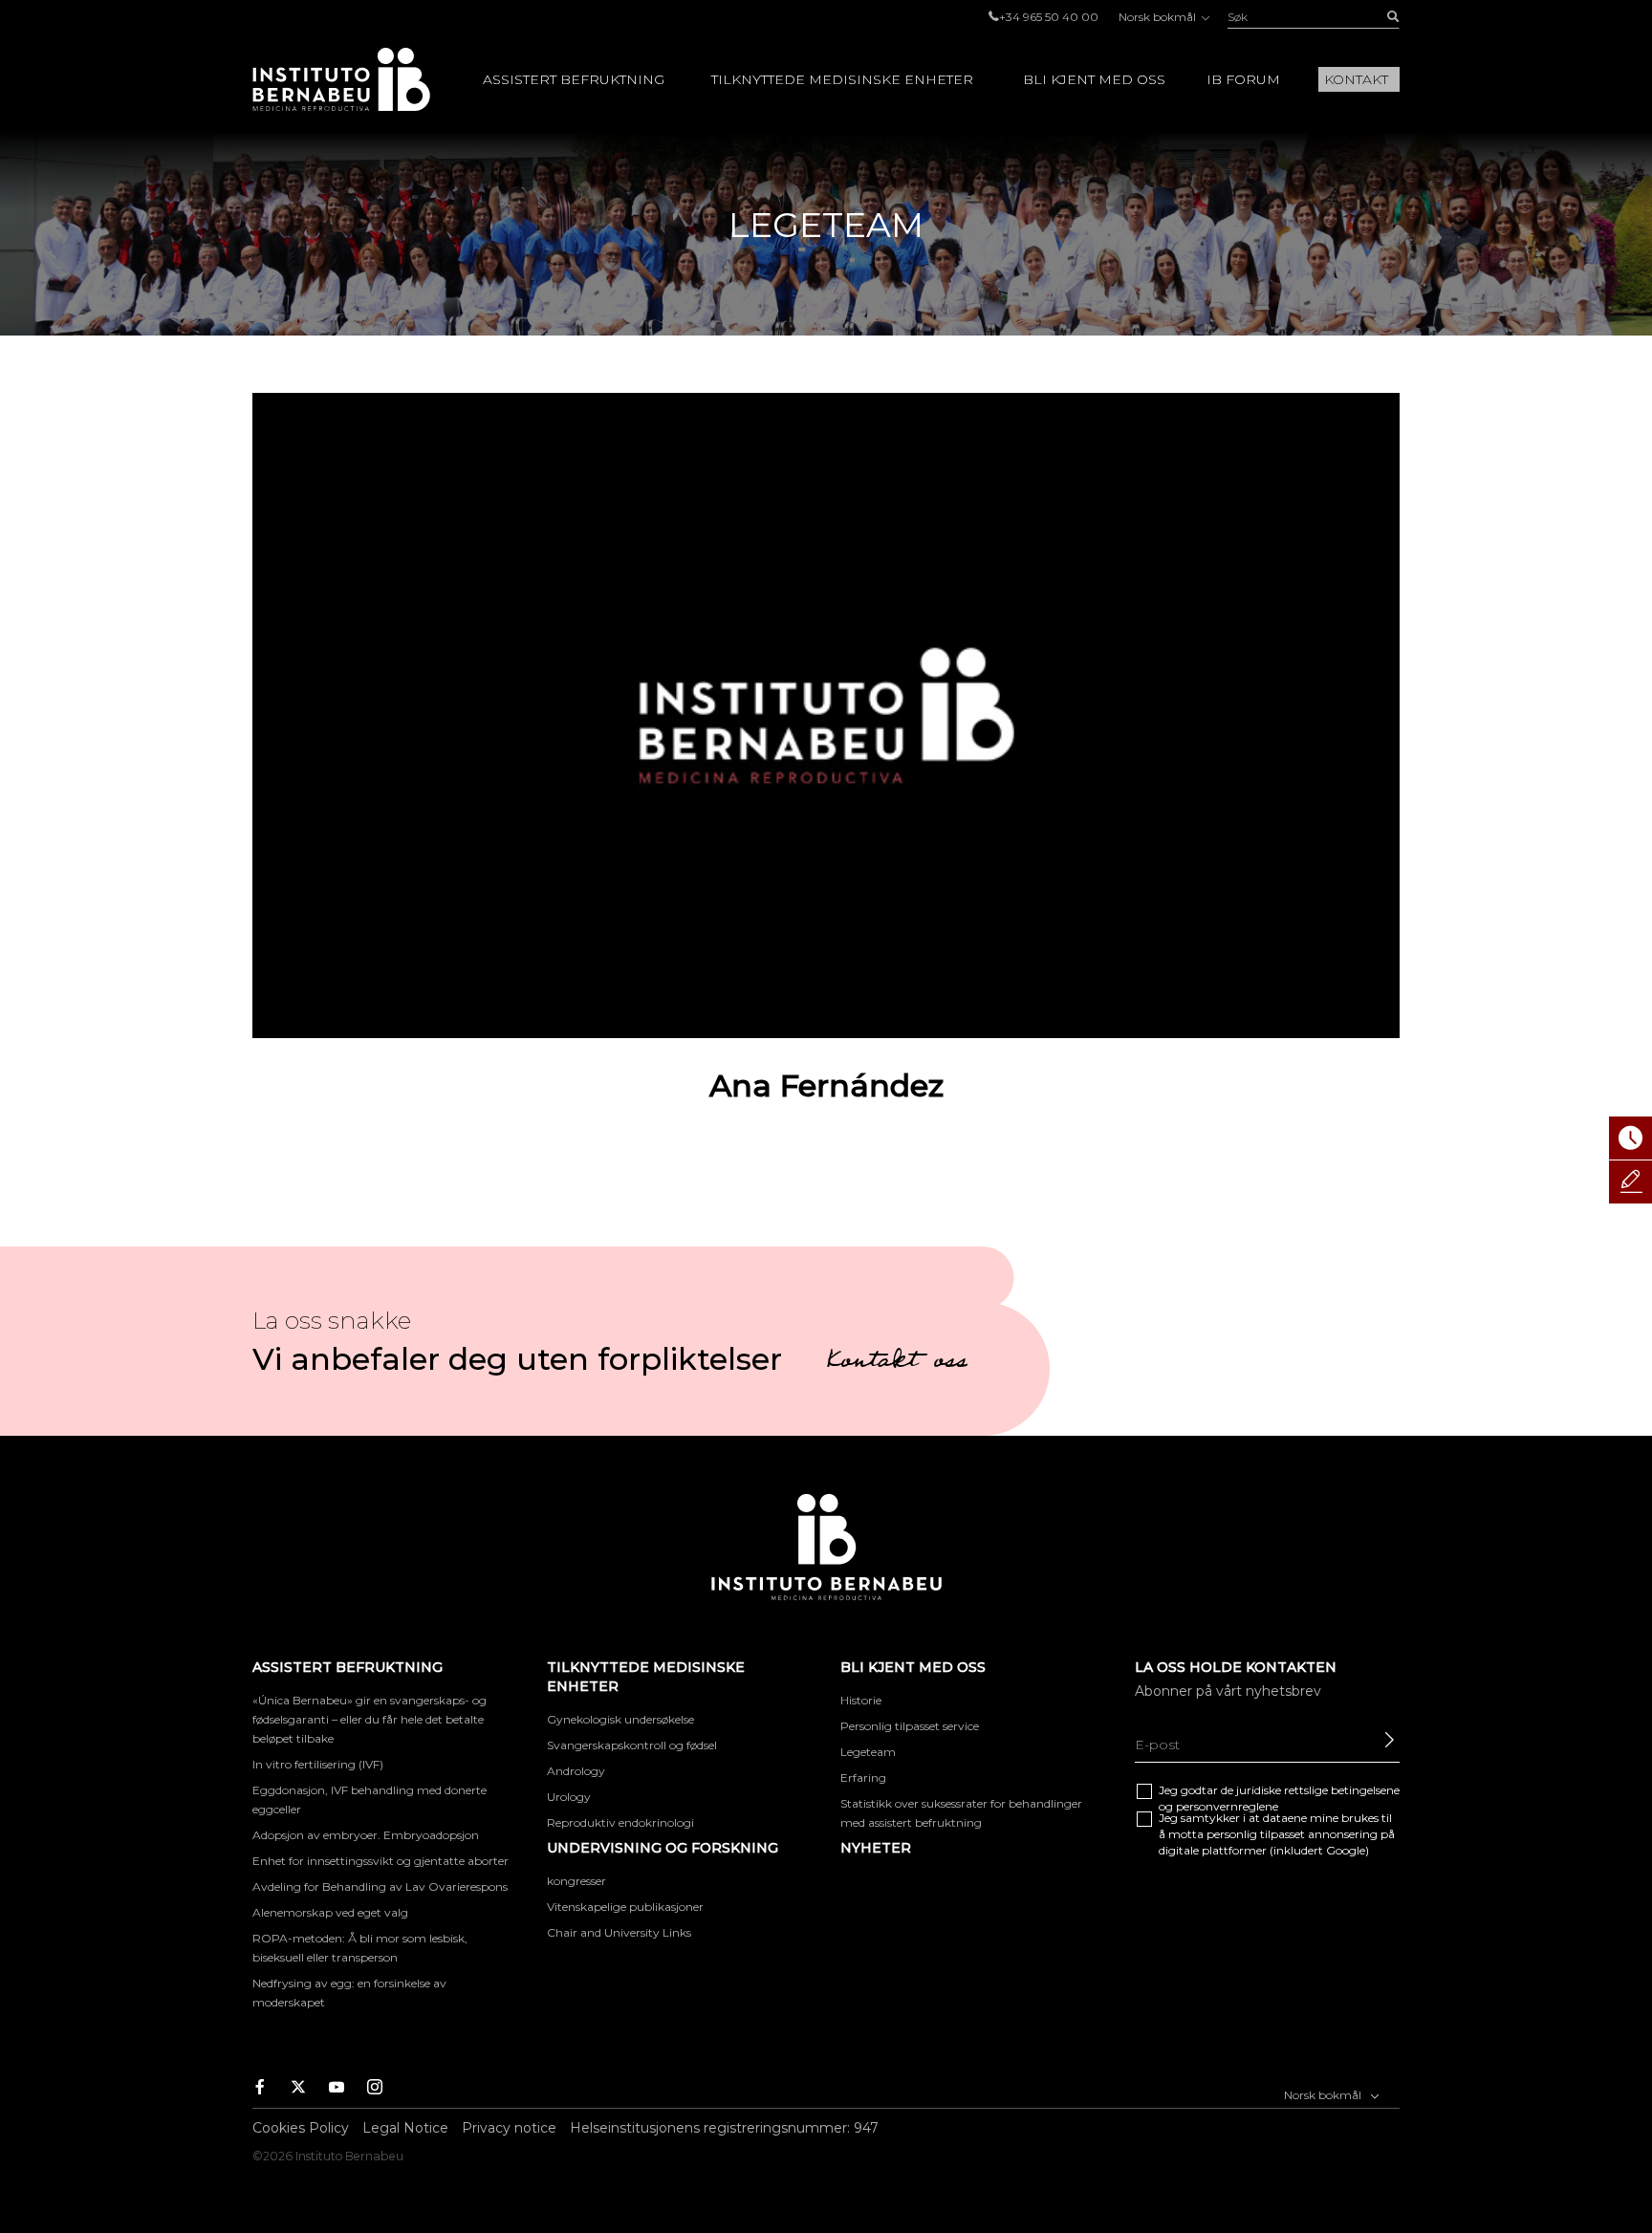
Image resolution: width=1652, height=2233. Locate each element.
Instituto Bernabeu (341, 79)
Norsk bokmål (1159, 17)
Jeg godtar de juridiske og (1279, 1798)
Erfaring (863, 1778)
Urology (569, 1797)
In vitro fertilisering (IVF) (318, 1764)
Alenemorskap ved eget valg (330, 1912)
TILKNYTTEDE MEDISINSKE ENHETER (842, 79)
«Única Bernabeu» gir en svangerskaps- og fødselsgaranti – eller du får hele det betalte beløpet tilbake (370, 1719)
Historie (861, 1700)
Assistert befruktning (574, 79)
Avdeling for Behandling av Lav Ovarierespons (380, 1886)
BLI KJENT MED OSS (1094, 79)
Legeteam (868, 1752)
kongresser (576, 1881)
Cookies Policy (301, 2128)
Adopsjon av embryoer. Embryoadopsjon (366, 1835)
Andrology (576, 1771)
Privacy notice (509, 2128)
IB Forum (1243, 79)
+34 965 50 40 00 (1049, 17)
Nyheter (876, 1848)
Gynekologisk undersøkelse (620, 1719)
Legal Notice (405, 2128)
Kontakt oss (897, 1363)
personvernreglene (1227, 1806)
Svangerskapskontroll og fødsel (632, 1745)
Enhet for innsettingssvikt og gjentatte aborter (380, 1861)
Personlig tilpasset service (910, 1726)
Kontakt (1356, 79)
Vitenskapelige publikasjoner (625, 1907)
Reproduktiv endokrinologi (620, 1822)
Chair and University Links (619, 1932)
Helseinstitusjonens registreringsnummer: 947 (724, 2128)
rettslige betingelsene (1342, 1790)
